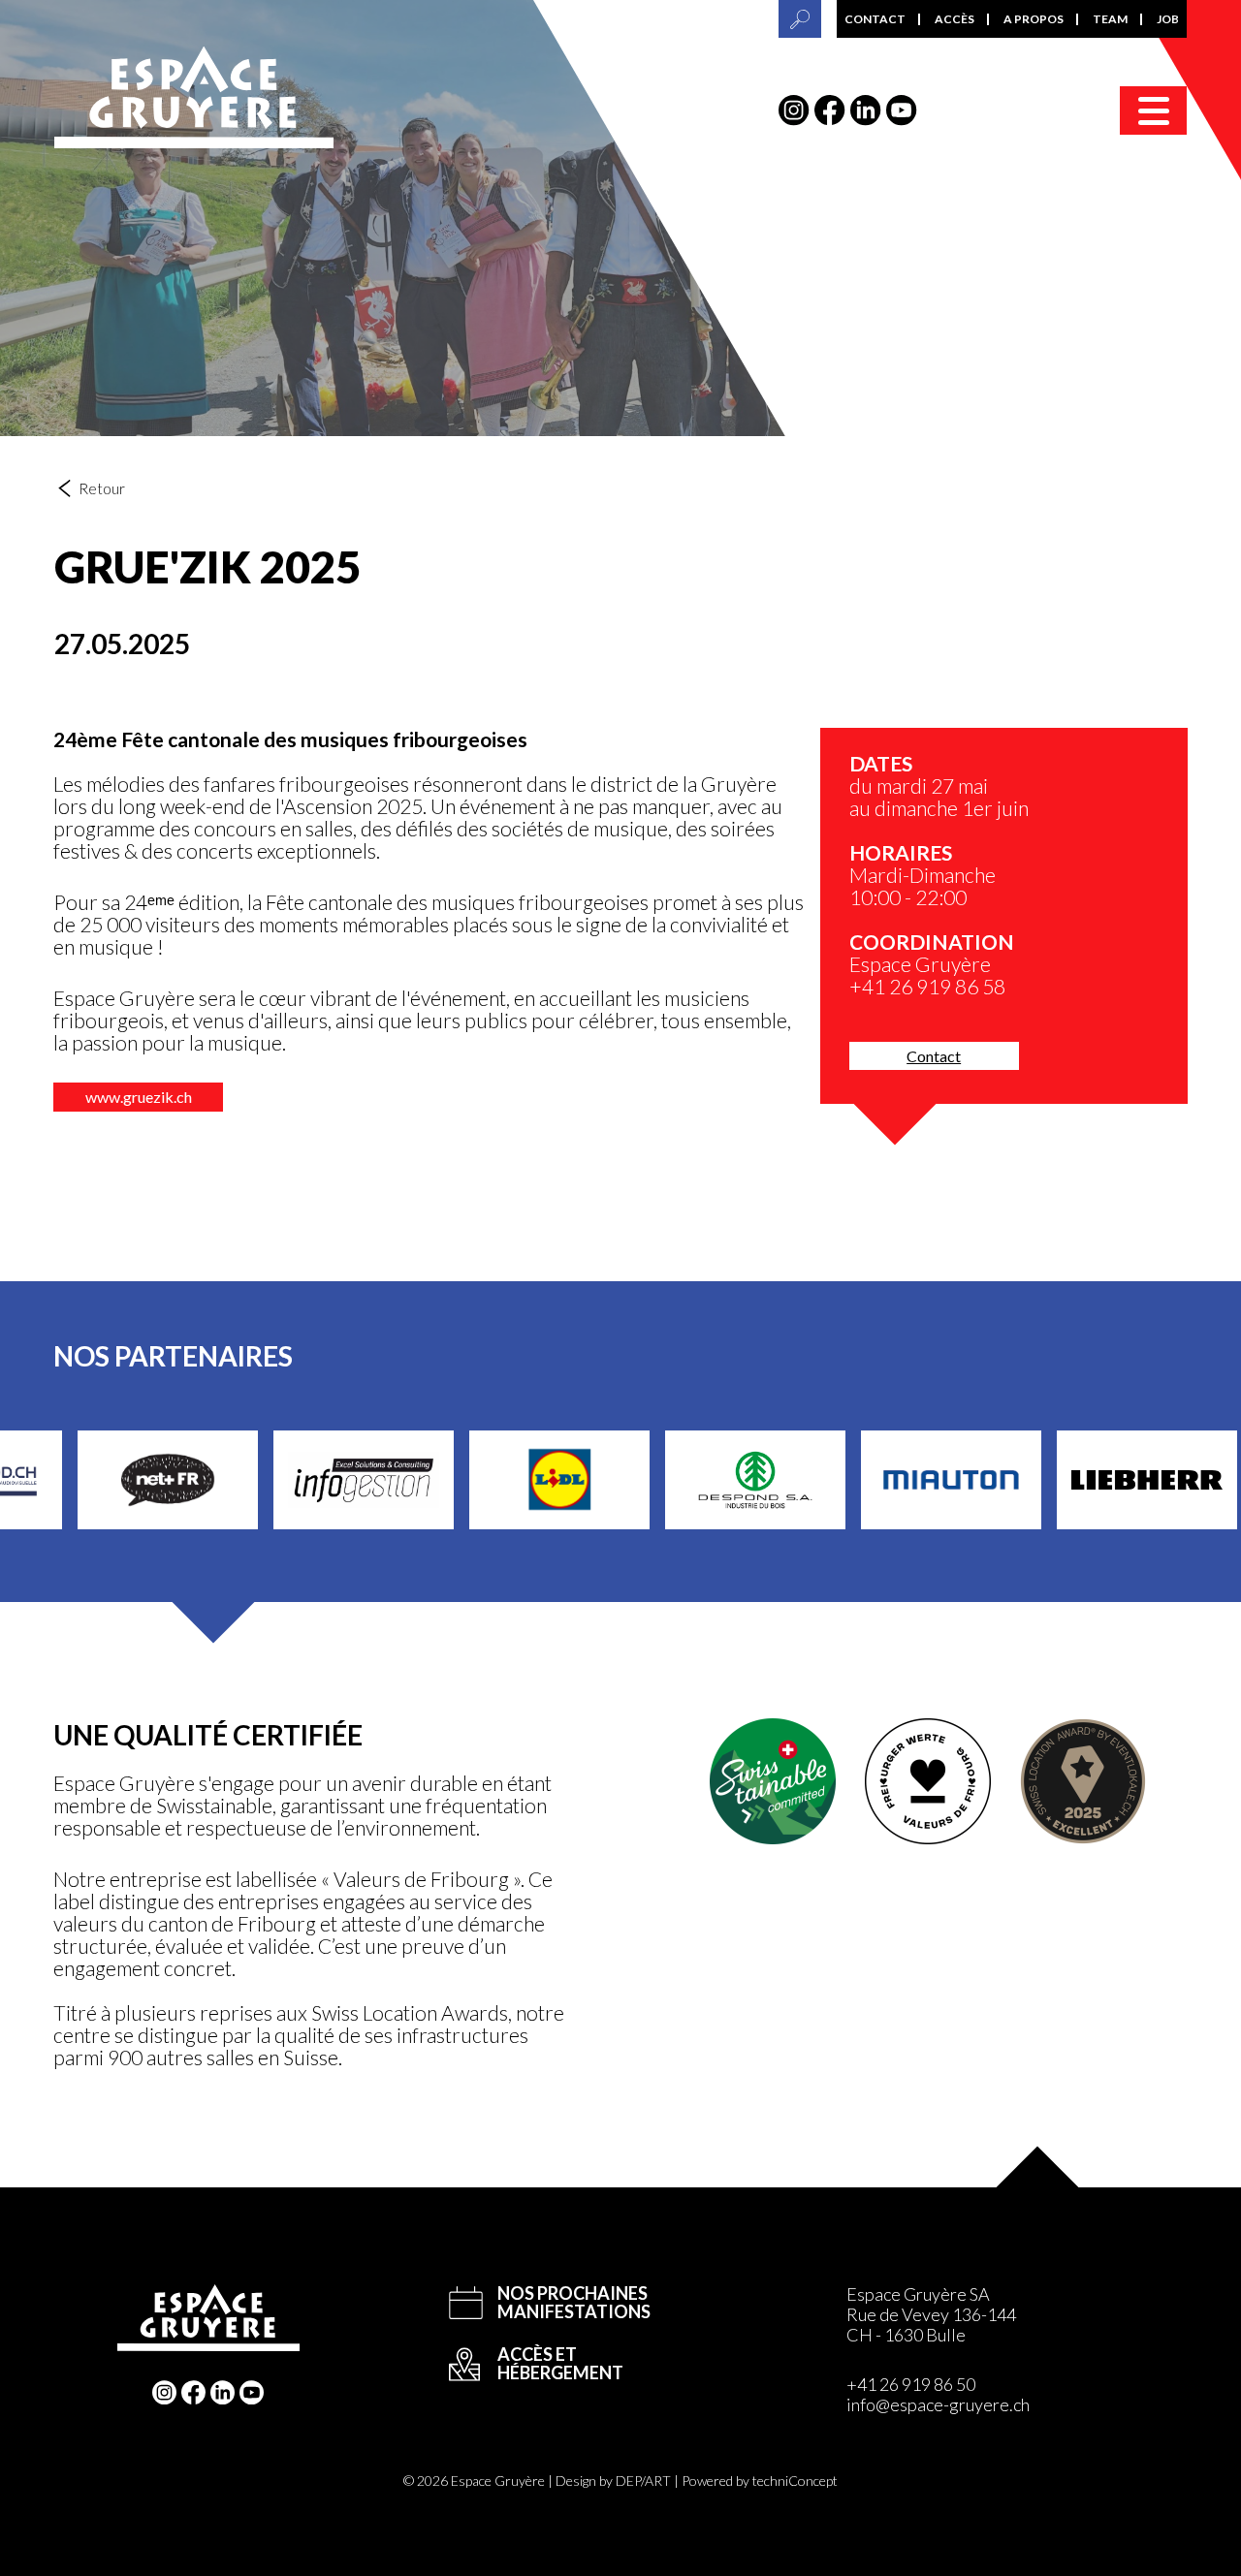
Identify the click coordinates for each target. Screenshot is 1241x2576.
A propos (1034, 19)
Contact (875, 19)
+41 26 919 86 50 (911, 2384)
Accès (955, 19)
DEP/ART (643, 2481)
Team (1110, 19)
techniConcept (795, 2481)
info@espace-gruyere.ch (938, 2404)
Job (1168, 19)
